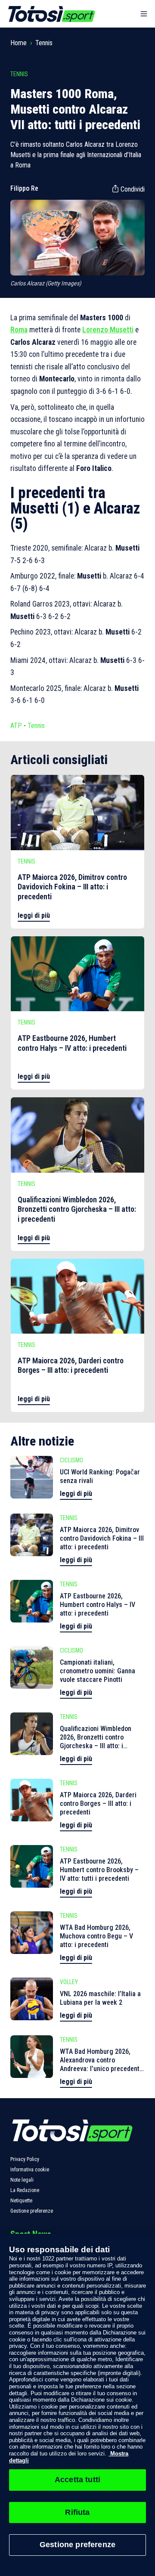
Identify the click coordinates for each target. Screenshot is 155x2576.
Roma (19, 330)
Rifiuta (77, 2512)
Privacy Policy (25, 2159)
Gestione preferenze (32, 2211)
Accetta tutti (77, 2480)
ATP (16, 726)
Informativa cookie (30, 2170)
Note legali (22, 2180)
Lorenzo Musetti (108, 330)
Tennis (44, 43)
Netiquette (21, 2201)
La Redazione (25, 2190)
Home (19, 43)
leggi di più (34, 915)
